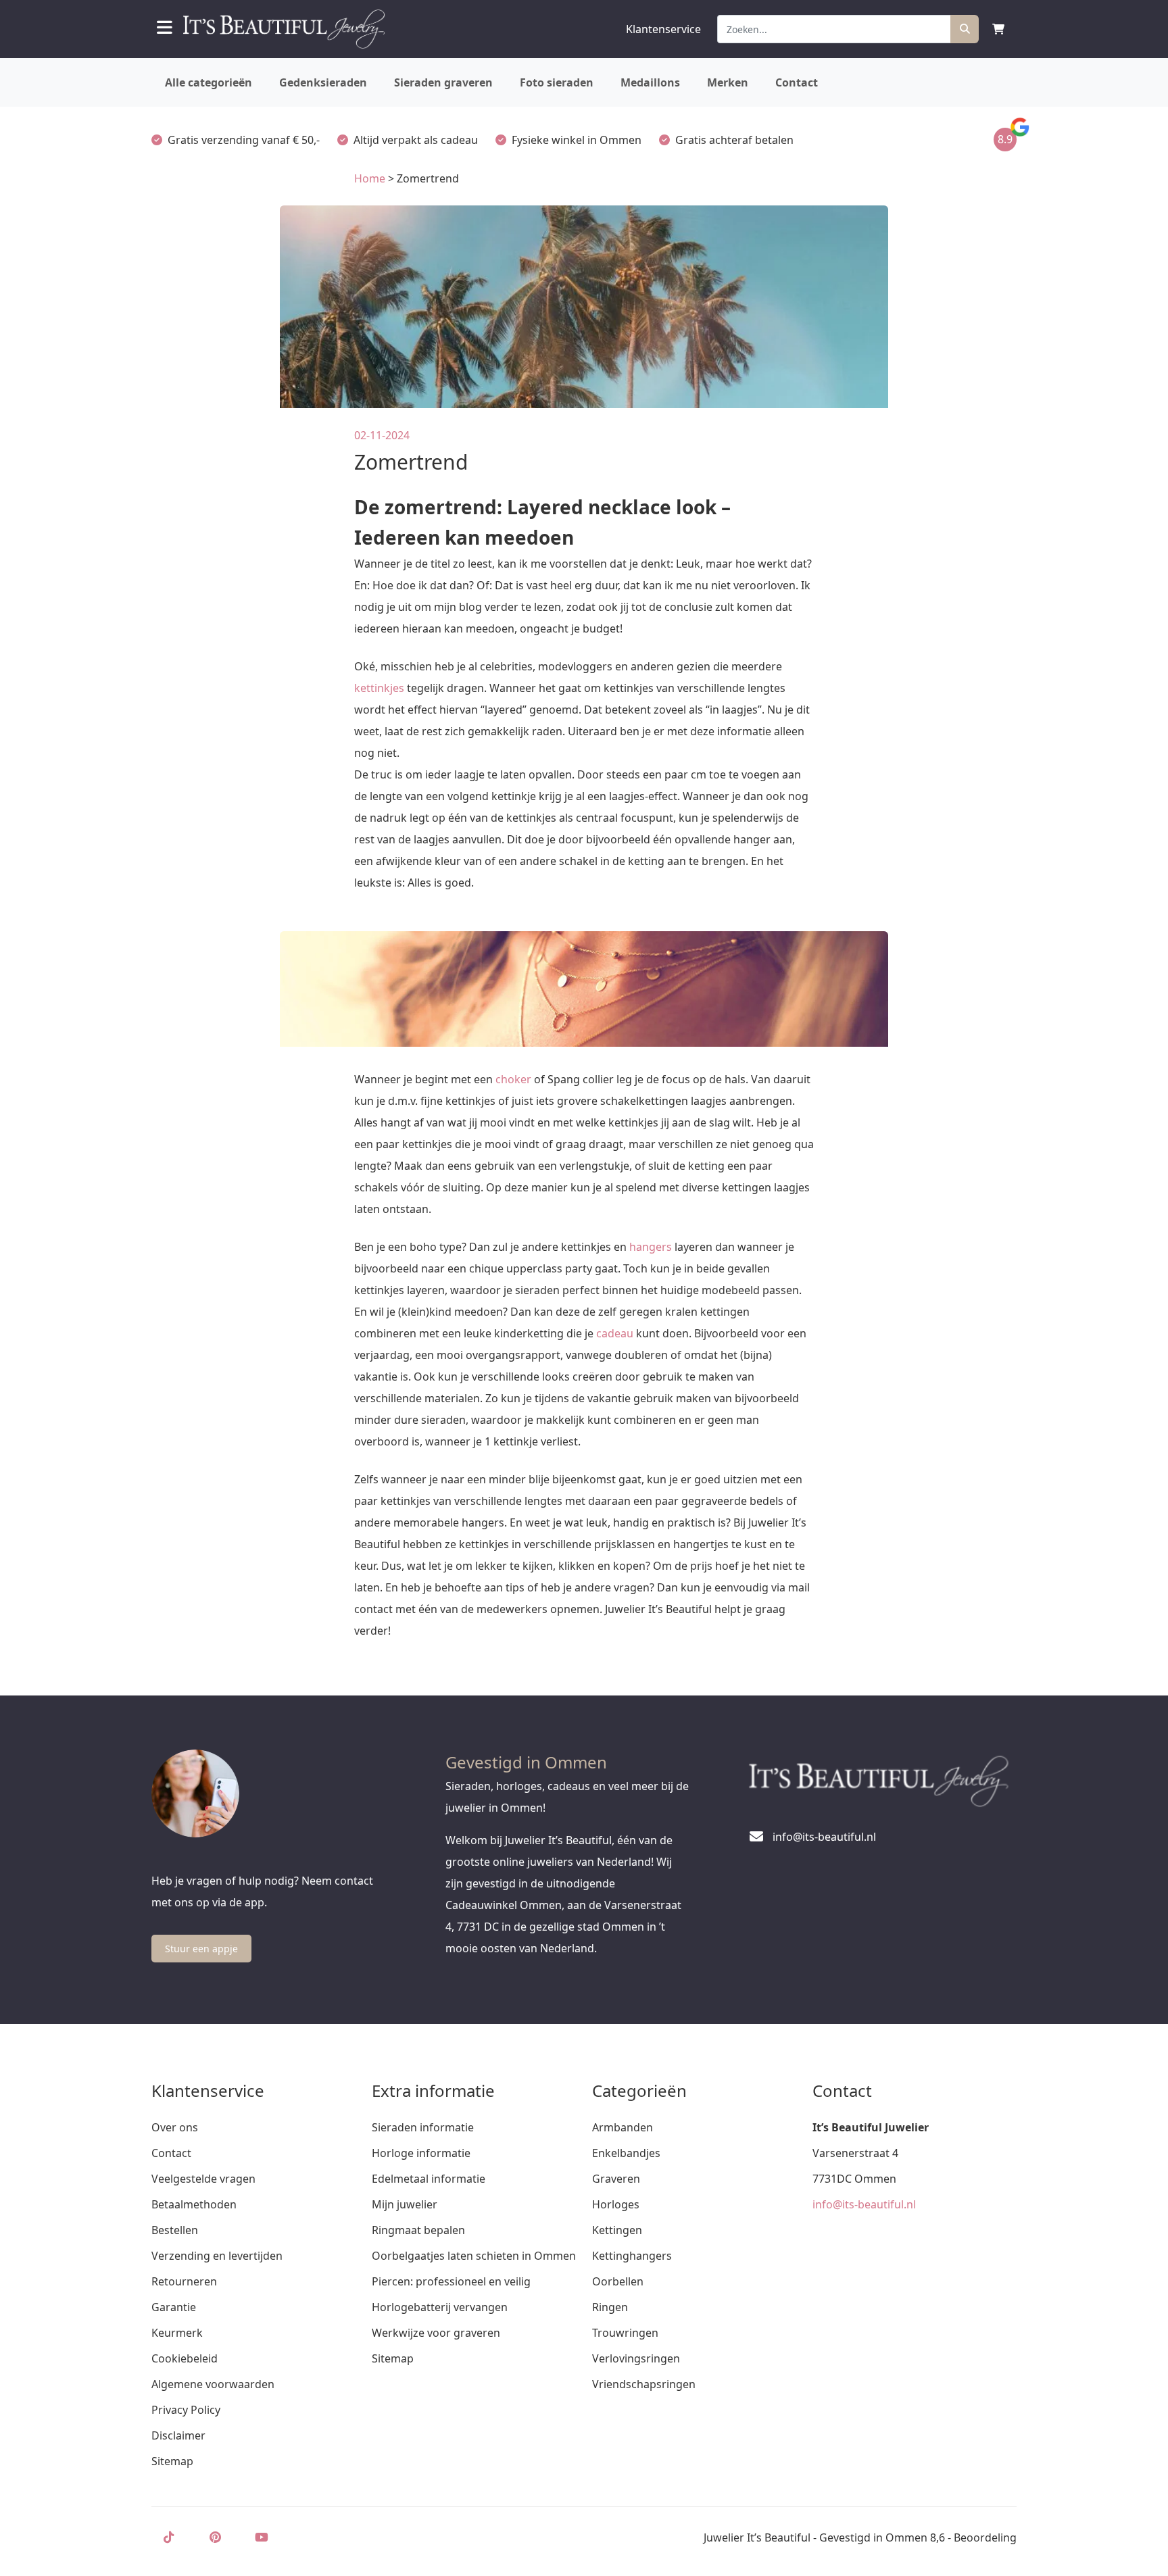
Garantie (174, 2307)
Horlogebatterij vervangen (440, 2307)
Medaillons (650, 82)
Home (370, 178)
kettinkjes (379, 688)
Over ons (175, 2127)
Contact (797, 82)
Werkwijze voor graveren (436, 2333)
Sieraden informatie (423, 2127)
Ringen (610, 2307)
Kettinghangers (632, 2256)
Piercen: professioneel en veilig (451, 2281)
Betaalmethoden (194, 2204)
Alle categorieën (209, 82)
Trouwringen (625, 2333)
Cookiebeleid (185, 2358)
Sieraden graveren (443, 82)
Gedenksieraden (323, 82)
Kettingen (617, 2230)
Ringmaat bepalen (418, 2230)
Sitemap (172, 2461)
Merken (728, 82)
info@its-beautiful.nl (864, 2204)
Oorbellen (618, 2281)
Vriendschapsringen (644, 2384)
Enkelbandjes (626, 2153)
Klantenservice (663, 29)
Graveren (616, 2179)
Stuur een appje (201, 1949)
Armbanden (623, 2127)
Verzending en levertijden (217, 2256)
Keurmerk (177, 2333)
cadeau (615, 1333)
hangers (651, 1247)
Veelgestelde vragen (203, 2179)
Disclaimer (178, 2435)
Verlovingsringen (636, 2358)
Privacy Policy (186, 2410)
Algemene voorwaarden (213, 2384)
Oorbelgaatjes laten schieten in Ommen (474, 2256)
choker (513, 1079)
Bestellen (175, 2230)
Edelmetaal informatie (429, 2179)
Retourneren (184, 2281)
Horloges (616, 2204)
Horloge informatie (421, 2153)
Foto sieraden (557, 82)
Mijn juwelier (405, 2204)
